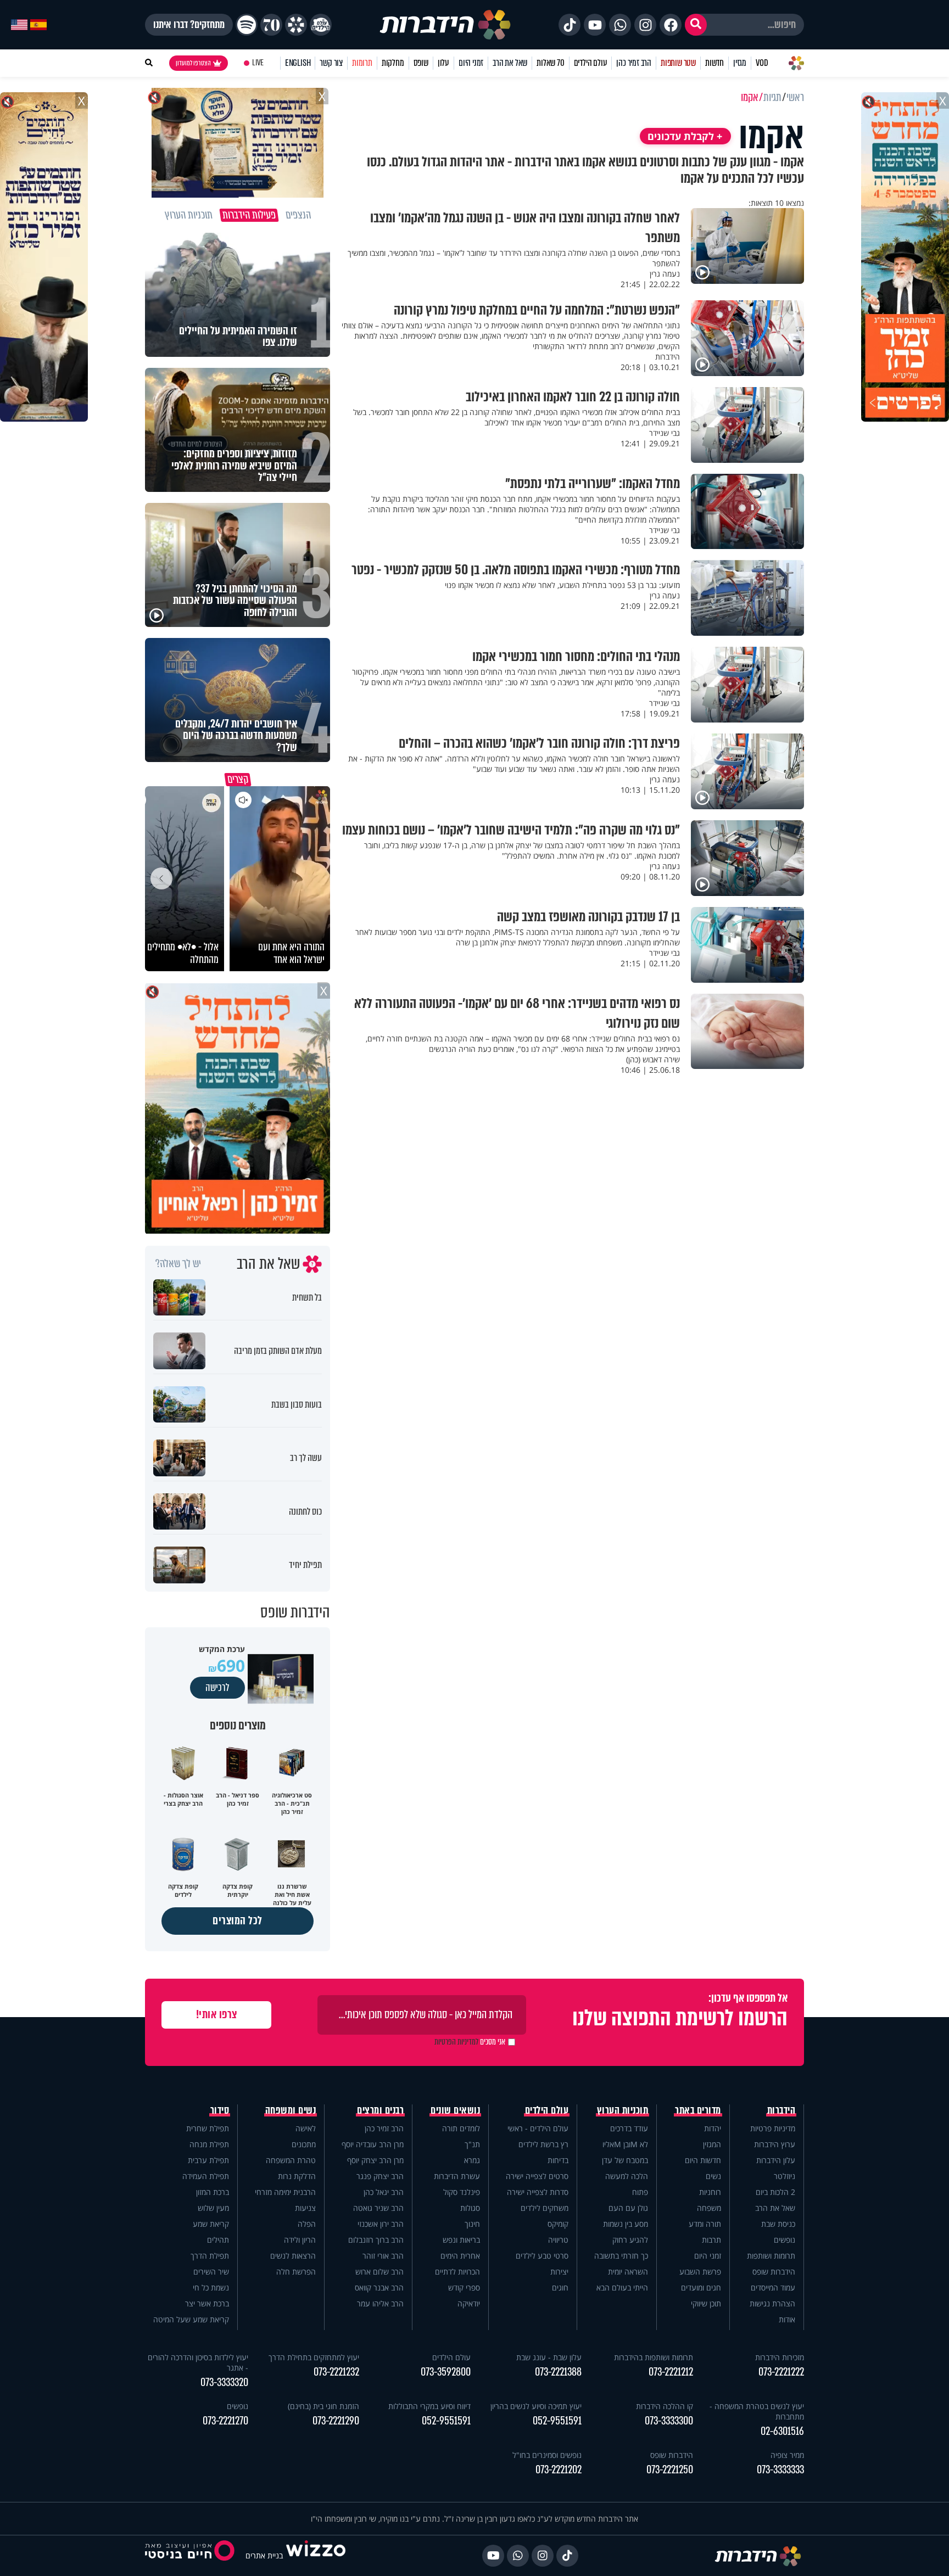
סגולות (470, 2208)
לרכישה (217, 1688)
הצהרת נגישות (772, 2303)
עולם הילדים (591, 63)
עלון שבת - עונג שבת (549, 2357)
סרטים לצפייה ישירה (537, 2176)
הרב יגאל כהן (384, 2192)
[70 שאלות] (271, 25)
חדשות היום (703, 2160)
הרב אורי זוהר (383, 2256)
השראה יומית (628, 2272)
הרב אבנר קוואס (379, 2287)
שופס (421, 63)
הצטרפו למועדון (193, 63)
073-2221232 (336, 2372)
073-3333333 (780, 2470)
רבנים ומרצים (380, 2110)
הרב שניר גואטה (378, 2208)
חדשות (714, 63)
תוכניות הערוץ (623, 2110)
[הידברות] (445, 25)
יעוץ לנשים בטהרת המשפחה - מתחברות (757, 2411)
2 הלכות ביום (775, 2192)
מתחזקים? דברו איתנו (189, 25)
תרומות (362, 63)
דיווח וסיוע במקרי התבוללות (429, 2406)
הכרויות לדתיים (457, 2272)
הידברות (781, 2110)
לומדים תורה (461, 2128)
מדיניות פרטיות (773, 2128)
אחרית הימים (460, 2256)
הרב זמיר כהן (634, 63)
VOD (762, 63)
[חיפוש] (696, 25)
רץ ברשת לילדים (543, 2144)
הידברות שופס (774, 2272)
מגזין (740, 63)
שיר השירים (211, 2272)
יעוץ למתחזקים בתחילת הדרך (314, 2357)
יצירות (559, 2272)
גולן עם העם (628, 2208)
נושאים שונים (455, 2110)
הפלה (307, 2224)
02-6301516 (782, 2431)
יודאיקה (469, 2303)
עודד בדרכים (629, 2128)
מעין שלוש (213, 2208)
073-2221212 (671, 2372)
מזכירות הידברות (780, 2357)
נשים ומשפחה (291, 2110)
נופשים (785, 2240)
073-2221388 (558, 2372)
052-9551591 (557, 2421)
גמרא (472, 2160)
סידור (220, 2110)
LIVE (258, 63)
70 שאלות (550, 63)
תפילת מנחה (209, 2144)
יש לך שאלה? (178, 1264)
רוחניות (710, 2192)
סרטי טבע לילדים (542, 2256)
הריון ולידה (300, 2240)
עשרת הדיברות (457, 2176)
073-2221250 (670, 2470)
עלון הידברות (776, 2160)
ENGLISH (298, 63)
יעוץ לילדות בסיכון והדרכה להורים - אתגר (198, 2362)
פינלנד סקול (462, 2192)
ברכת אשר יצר (207, 2303)
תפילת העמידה (206, 2176)
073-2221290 (336, 2421)
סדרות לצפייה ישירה (538, 2192)
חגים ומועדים (701, 2287)
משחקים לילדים (545, 2208)
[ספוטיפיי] (247, 25)
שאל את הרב (510, 63)
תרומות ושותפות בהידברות (654, 2357)
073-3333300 (669, 2421)
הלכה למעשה (627, 2176)
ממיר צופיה (787, 2455)
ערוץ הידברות (775, 2144)
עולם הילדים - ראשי (538, 2128)
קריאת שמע (211, 2224)
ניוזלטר (785, 2176)
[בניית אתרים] (316, 2555)
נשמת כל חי (211, 2287)
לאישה (306, 2128)
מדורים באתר (698, 2110)
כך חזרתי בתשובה (621, 2256)
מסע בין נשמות (626, 2224)
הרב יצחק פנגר (380, 2176)
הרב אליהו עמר (380, 2303)
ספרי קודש (464, 2287)
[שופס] (296, 25)
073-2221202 (559, 2470)
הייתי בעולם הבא (622, 2287)
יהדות (713, 2128)
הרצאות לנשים (293, 2256)
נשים (713, 2176)
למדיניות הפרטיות (456, 2042)
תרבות (711, 2240)
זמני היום (471, 63)
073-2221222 (781, 2372)
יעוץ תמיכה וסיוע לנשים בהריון (536, 2406)
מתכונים (304, 2144)
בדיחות (558, 2160)
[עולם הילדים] (321, 25)
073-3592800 (446, 2372)
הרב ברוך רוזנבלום (376, 2240)
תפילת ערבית (208, 2160)
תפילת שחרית (208, 2128)
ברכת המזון (213, 2192)
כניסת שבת (778, 2224)
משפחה (709, 2208)
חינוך (472, 2224)
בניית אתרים (264, 2555)
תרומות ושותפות (771, 2256)
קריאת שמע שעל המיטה (191, 2319)
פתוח (640, 2192)
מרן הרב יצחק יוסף (375, 2160)
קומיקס (558, 2224)
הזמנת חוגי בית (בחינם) (323, 2406)
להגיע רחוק (630, 2240)
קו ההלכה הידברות (665, 2406)
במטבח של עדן (625, 2160)
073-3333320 (224, 2382)
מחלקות (393, 63)
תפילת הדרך (210, 2256)
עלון (443, 63)
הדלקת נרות (297, 2176)
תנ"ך (472, 2144)
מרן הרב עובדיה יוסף (373, 2144)
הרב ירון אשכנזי (381, 2224)
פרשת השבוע (700, 2272)
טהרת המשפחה (291, 2160)
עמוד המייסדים (773, 2287)
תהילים (218, 2240)
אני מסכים (470, 2042)
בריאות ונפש (461, 2240)
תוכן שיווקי (706, 2303)
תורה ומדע (705, 2224)
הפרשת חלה (296, 2272)
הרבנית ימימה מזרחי (285, 2192)
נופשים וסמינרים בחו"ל (547, 2455)
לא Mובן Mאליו (625, 2144)
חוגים (560, 2287)
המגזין (712, 2144)
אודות (787, 2319)
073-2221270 (225, 2421)
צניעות (305, 2208)
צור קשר (331, 63)
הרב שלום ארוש (379, 2272)
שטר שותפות (678, 63)
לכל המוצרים (238, 1921)
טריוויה (558, 2240)
